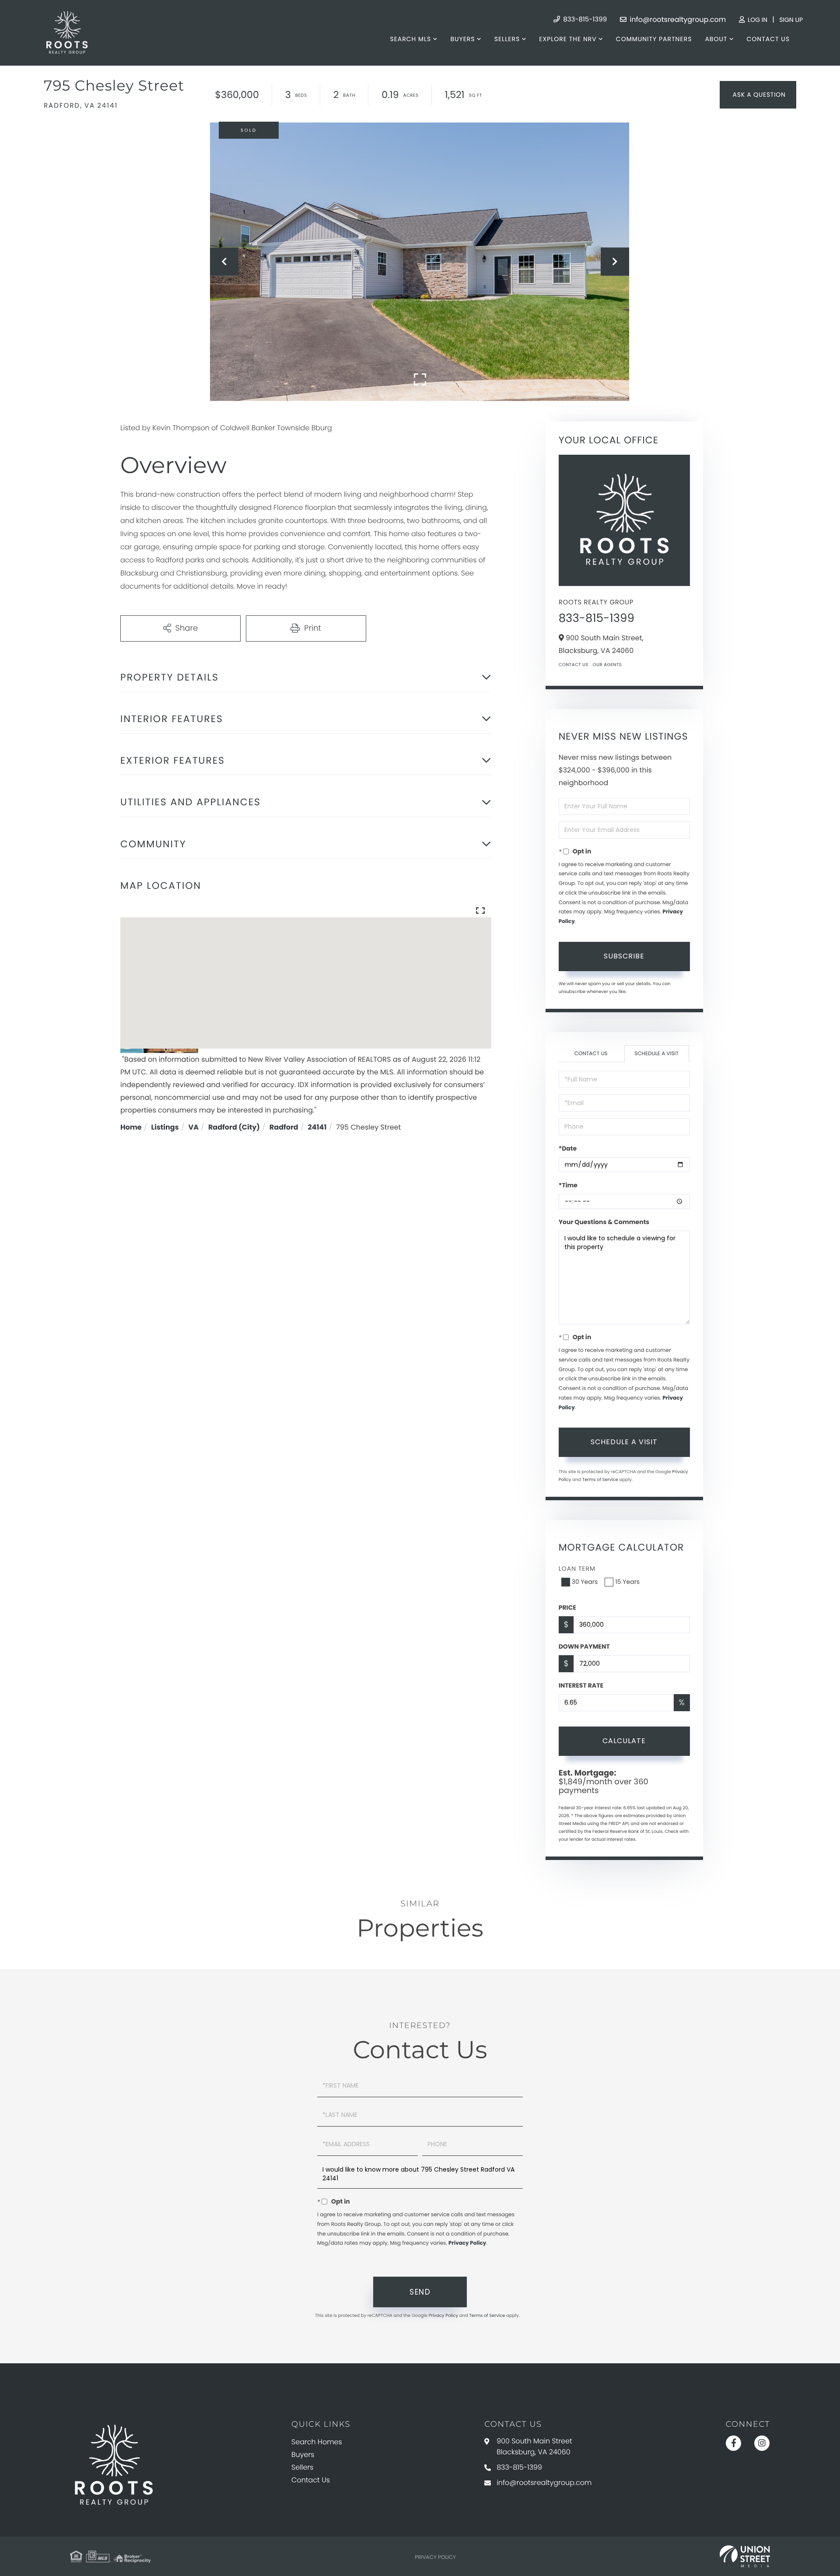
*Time (568, 1185)
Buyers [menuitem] (462, 39)
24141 (317, 1127)
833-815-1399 (584, 19)
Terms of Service (600, 1479)
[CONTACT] (758, 95)
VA (194, 1127)
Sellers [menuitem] (507, 39)
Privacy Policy (467, 2243)
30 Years (585, 1582)
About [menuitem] (716, 39)
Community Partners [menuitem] (654, 39)
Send (420, 2292)
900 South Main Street (534, 2446)
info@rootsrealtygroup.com (677, 19)
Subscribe (624, 956)
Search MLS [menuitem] (410, 39)
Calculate (624, 1741)
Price (567, 1607)
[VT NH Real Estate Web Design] (745, 2556)
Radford (284, 1127)
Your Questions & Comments (604, 1222)
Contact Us (574, 665)
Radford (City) (234, 1127)
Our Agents (607, 665)
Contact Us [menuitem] (768, 39)
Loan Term (577, 1569)
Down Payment (584, 1646)
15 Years (627, 1582)
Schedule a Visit (656, 1054)
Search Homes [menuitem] (317, 2442)
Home (131, 1127)
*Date (568, 1148)
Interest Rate (581, 1685)
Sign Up (791, 20)
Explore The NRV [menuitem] (568, 39)
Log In (757, 20)
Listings (165, 1127)
